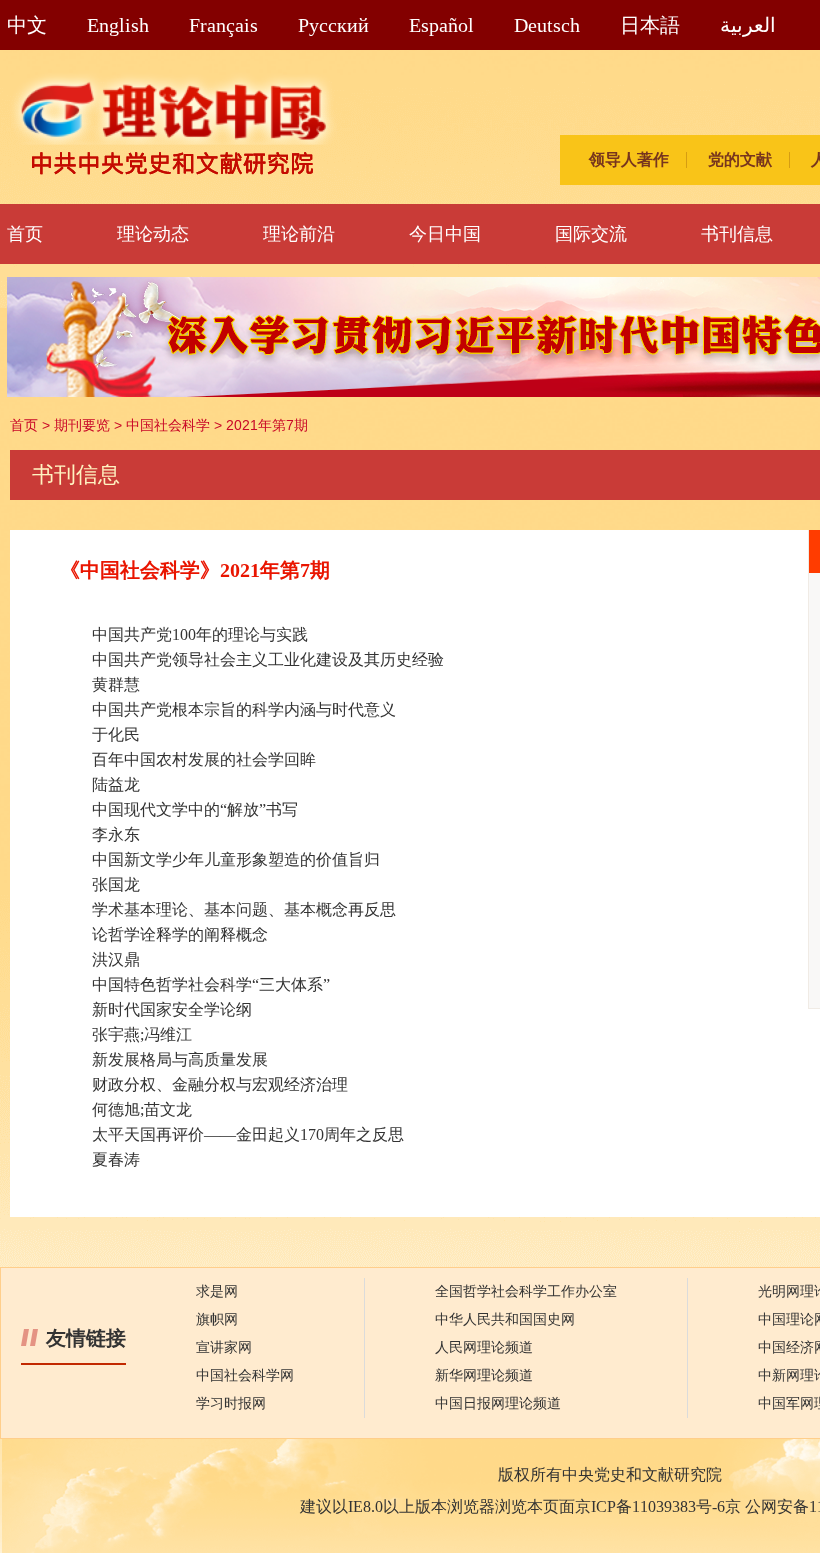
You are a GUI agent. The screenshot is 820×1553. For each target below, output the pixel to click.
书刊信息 (737, 234)
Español (441, 25)
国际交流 (591, 234)
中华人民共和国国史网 (505, 1319)
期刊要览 (82, 425)
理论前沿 (299, 234)
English (118, 25)
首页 (25, 234)
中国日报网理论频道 (498, 1403)
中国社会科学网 (245, 1375)
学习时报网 (231, 1403)
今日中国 (445, 234)
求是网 (217, 1291)
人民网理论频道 (484, 1347)
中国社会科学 (168, 425)
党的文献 (740, 159)
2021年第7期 (267, 425)
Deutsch (547, 25)
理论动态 (153, 234)
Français (223, 25)
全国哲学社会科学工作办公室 (526, 1291)
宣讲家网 (224, 1347)
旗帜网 (217, 1319)
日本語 (650, 25)
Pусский (333, 25)
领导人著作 (629, 159)
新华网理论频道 (484, 1375)
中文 (27, 25)
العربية (748, 25)
